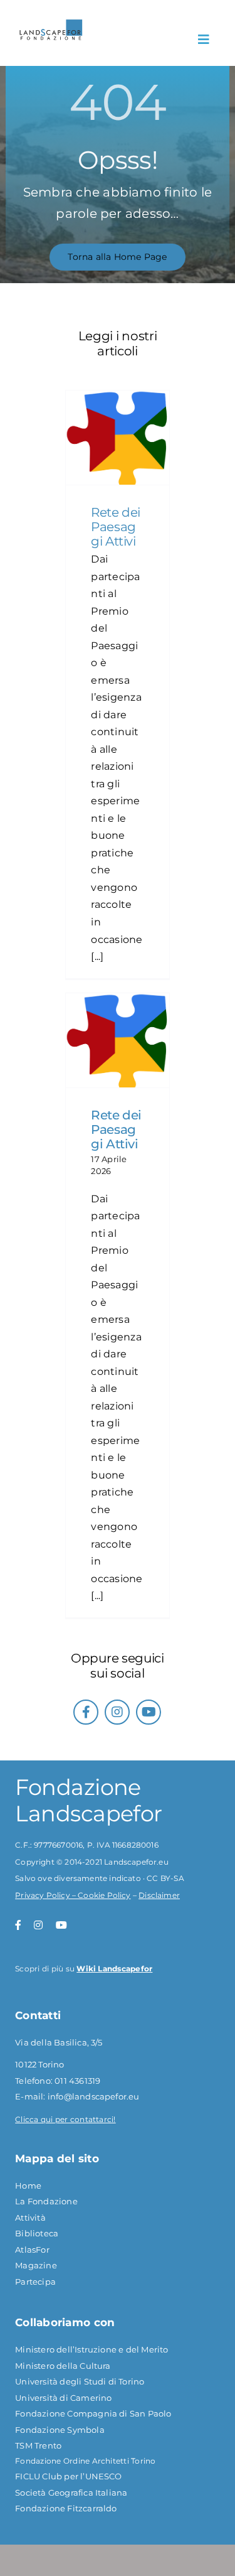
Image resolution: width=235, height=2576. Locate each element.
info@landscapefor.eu (94, 2096)
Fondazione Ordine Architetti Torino (85, 2461)
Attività (30, 2218)
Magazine (36, 2265)
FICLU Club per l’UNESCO (69, 2476)
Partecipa (35, 2282)
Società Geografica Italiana (71, 2492)
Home (28, 2185)
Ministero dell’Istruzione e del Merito (91, 2349)
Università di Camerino (63, 2398)
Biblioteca (37, 2233)
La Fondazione (46, 2201)
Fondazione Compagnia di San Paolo (93, 2413)
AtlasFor (32, 2250)
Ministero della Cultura (63, 2366)
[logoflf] (51, 24)
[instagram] (117, 1712)
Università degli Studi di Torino (80, 2381)
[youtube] (149, 1712)
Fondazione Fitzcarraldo (66, 2508)
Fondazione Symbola (60, 2430)
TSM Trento (38, 2445)
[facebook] (86, 1712)
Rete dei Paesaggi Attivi (115, 527)
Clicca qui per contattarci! (65, 2119)
